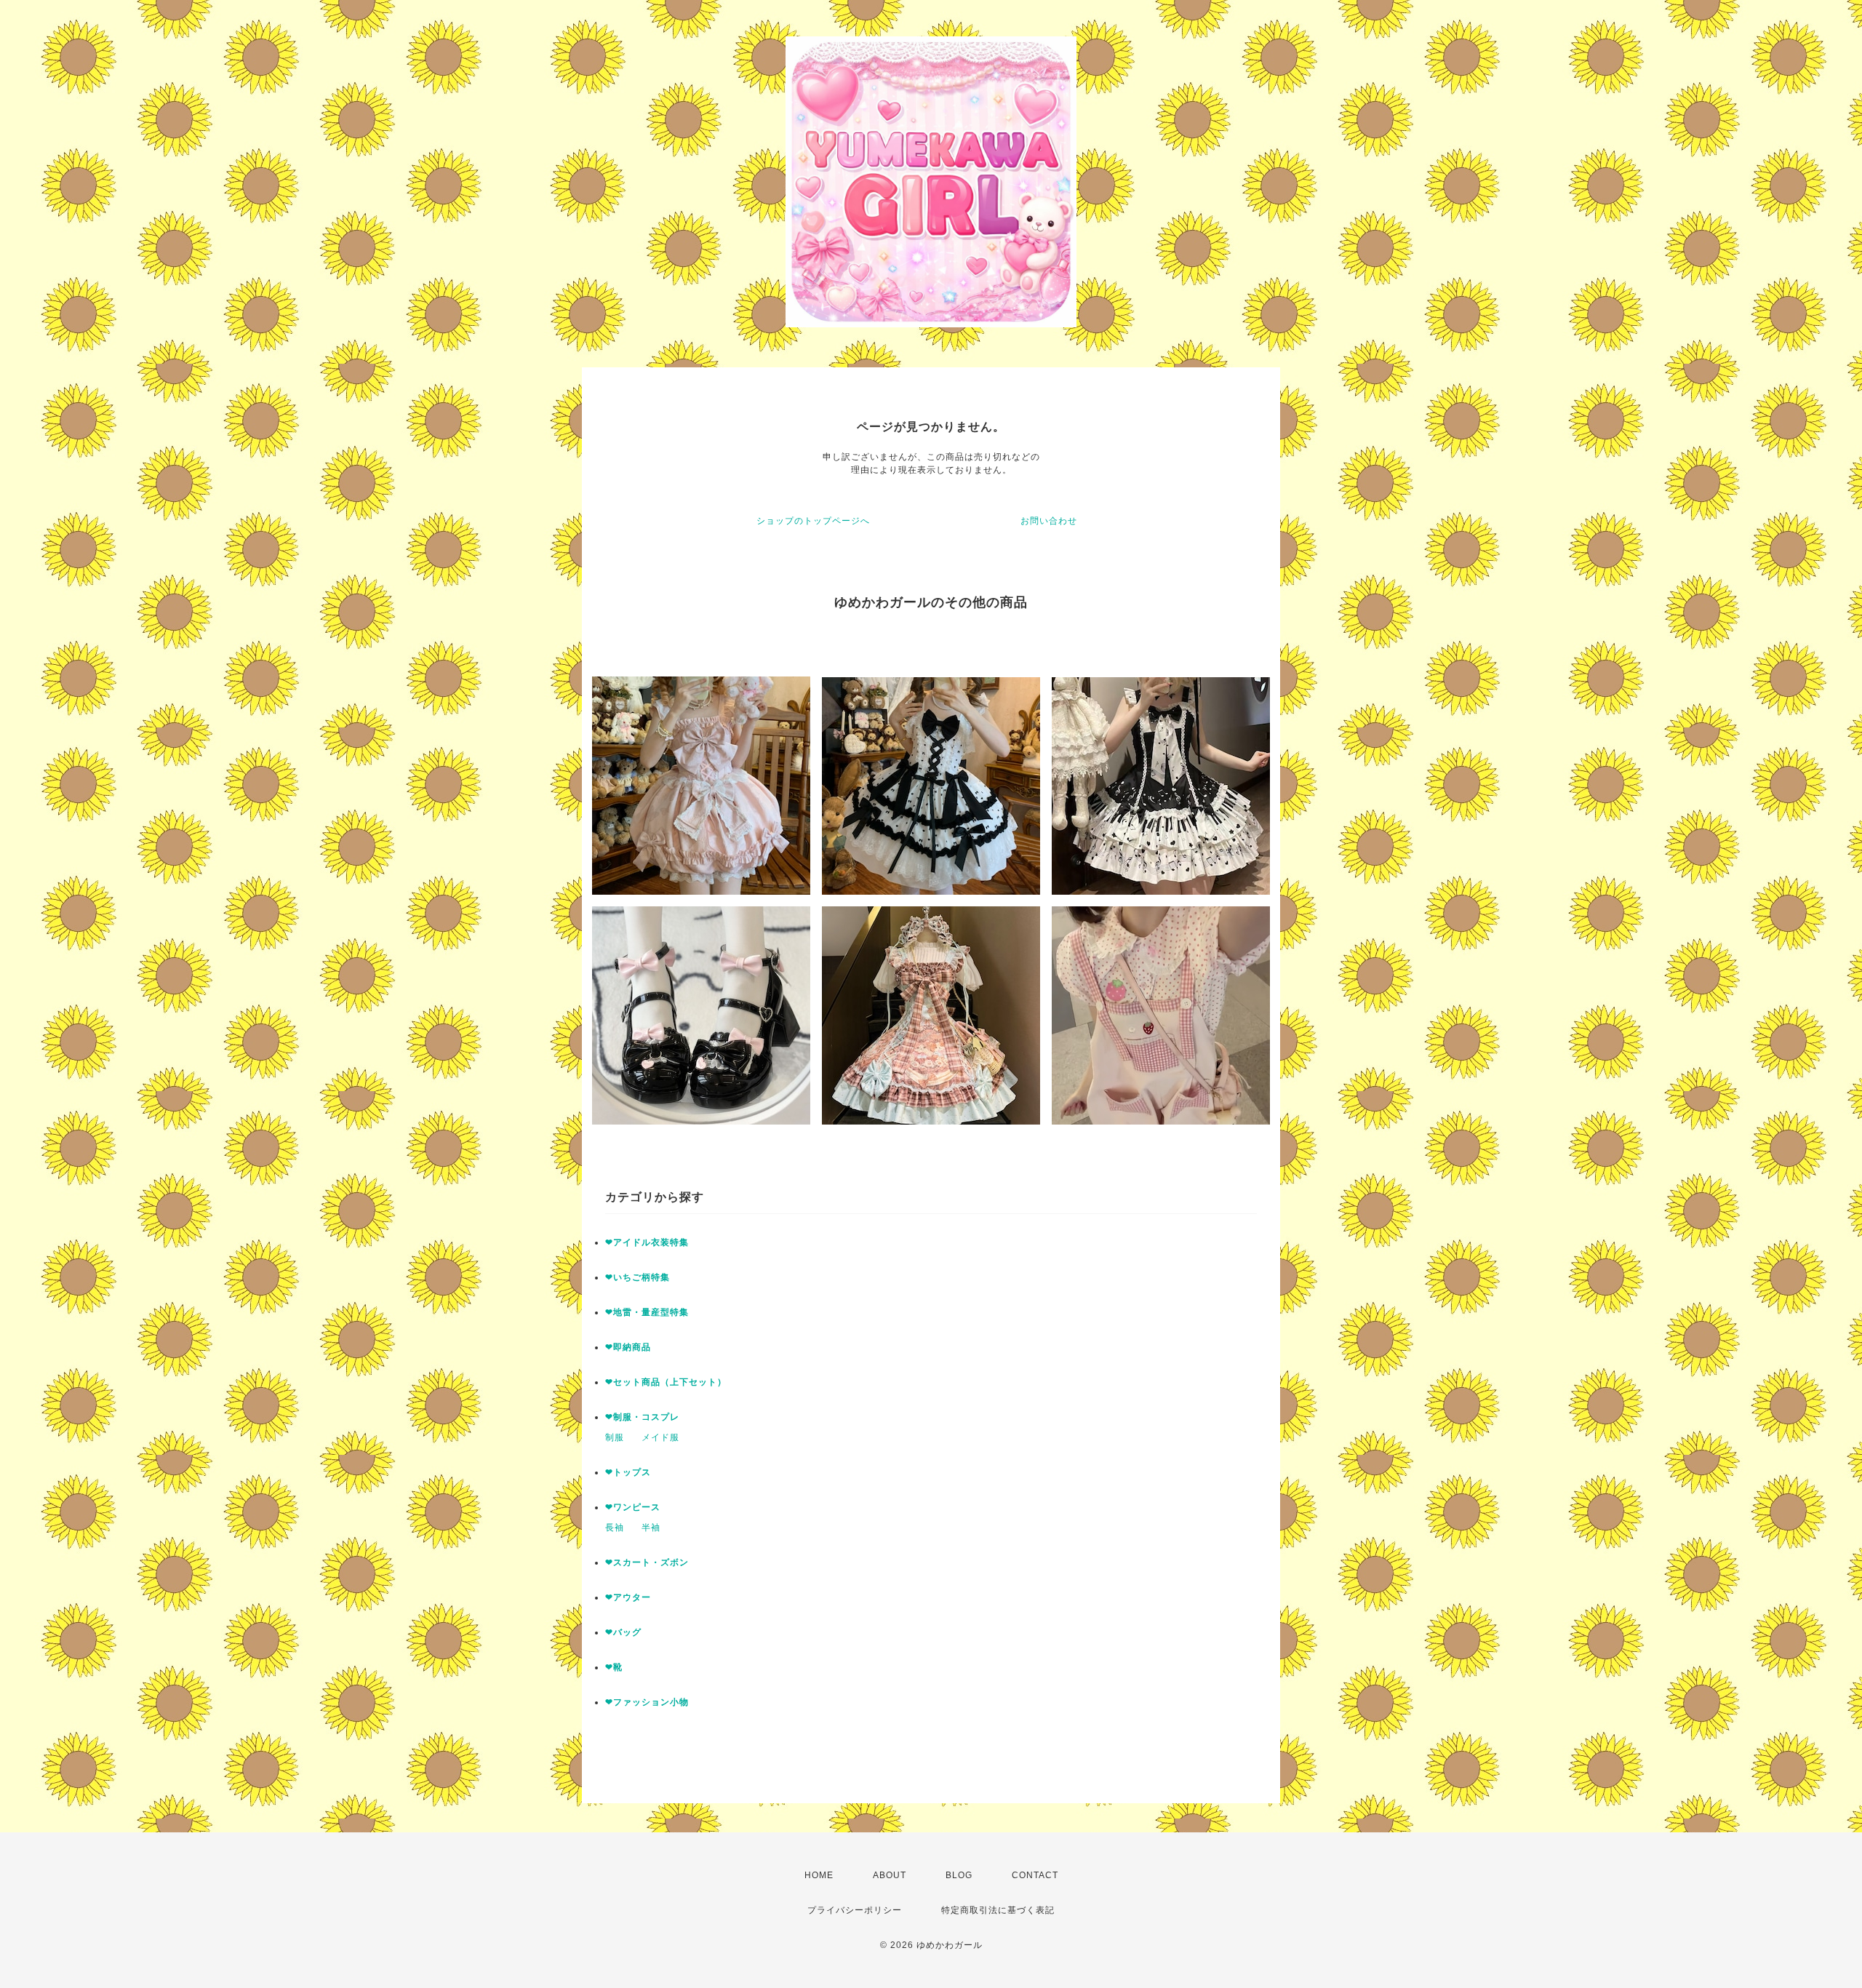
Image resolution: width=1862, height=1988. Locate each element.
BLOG (959, 1875)
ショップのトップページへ (813, 521)
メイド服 (660, 1437)
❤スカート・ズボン (647, 1562)
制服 (615, 1437)
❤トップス (628, 1472)
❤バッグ (623, 1632)
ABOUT (890, 1875)
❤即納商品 (628, 1347)
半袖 (651, 1528)
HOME (819, 1875)
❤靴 (619, 1667)
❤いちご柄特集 (638, 1277)
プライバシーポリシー (855, 1910)
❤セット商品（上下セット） (666, 1382)
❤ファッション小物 (647, 1702)
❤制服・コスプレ (642, 1417)
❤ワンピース (633, 1507)
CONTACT (1035, 1875)
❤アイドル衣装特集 (647, 1242)
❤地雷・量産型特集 (647, 1312)
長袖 (615, 1528)
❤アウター (628, 1597)
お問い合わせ (1049, 521)
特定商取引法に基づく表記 (998, 1910)
